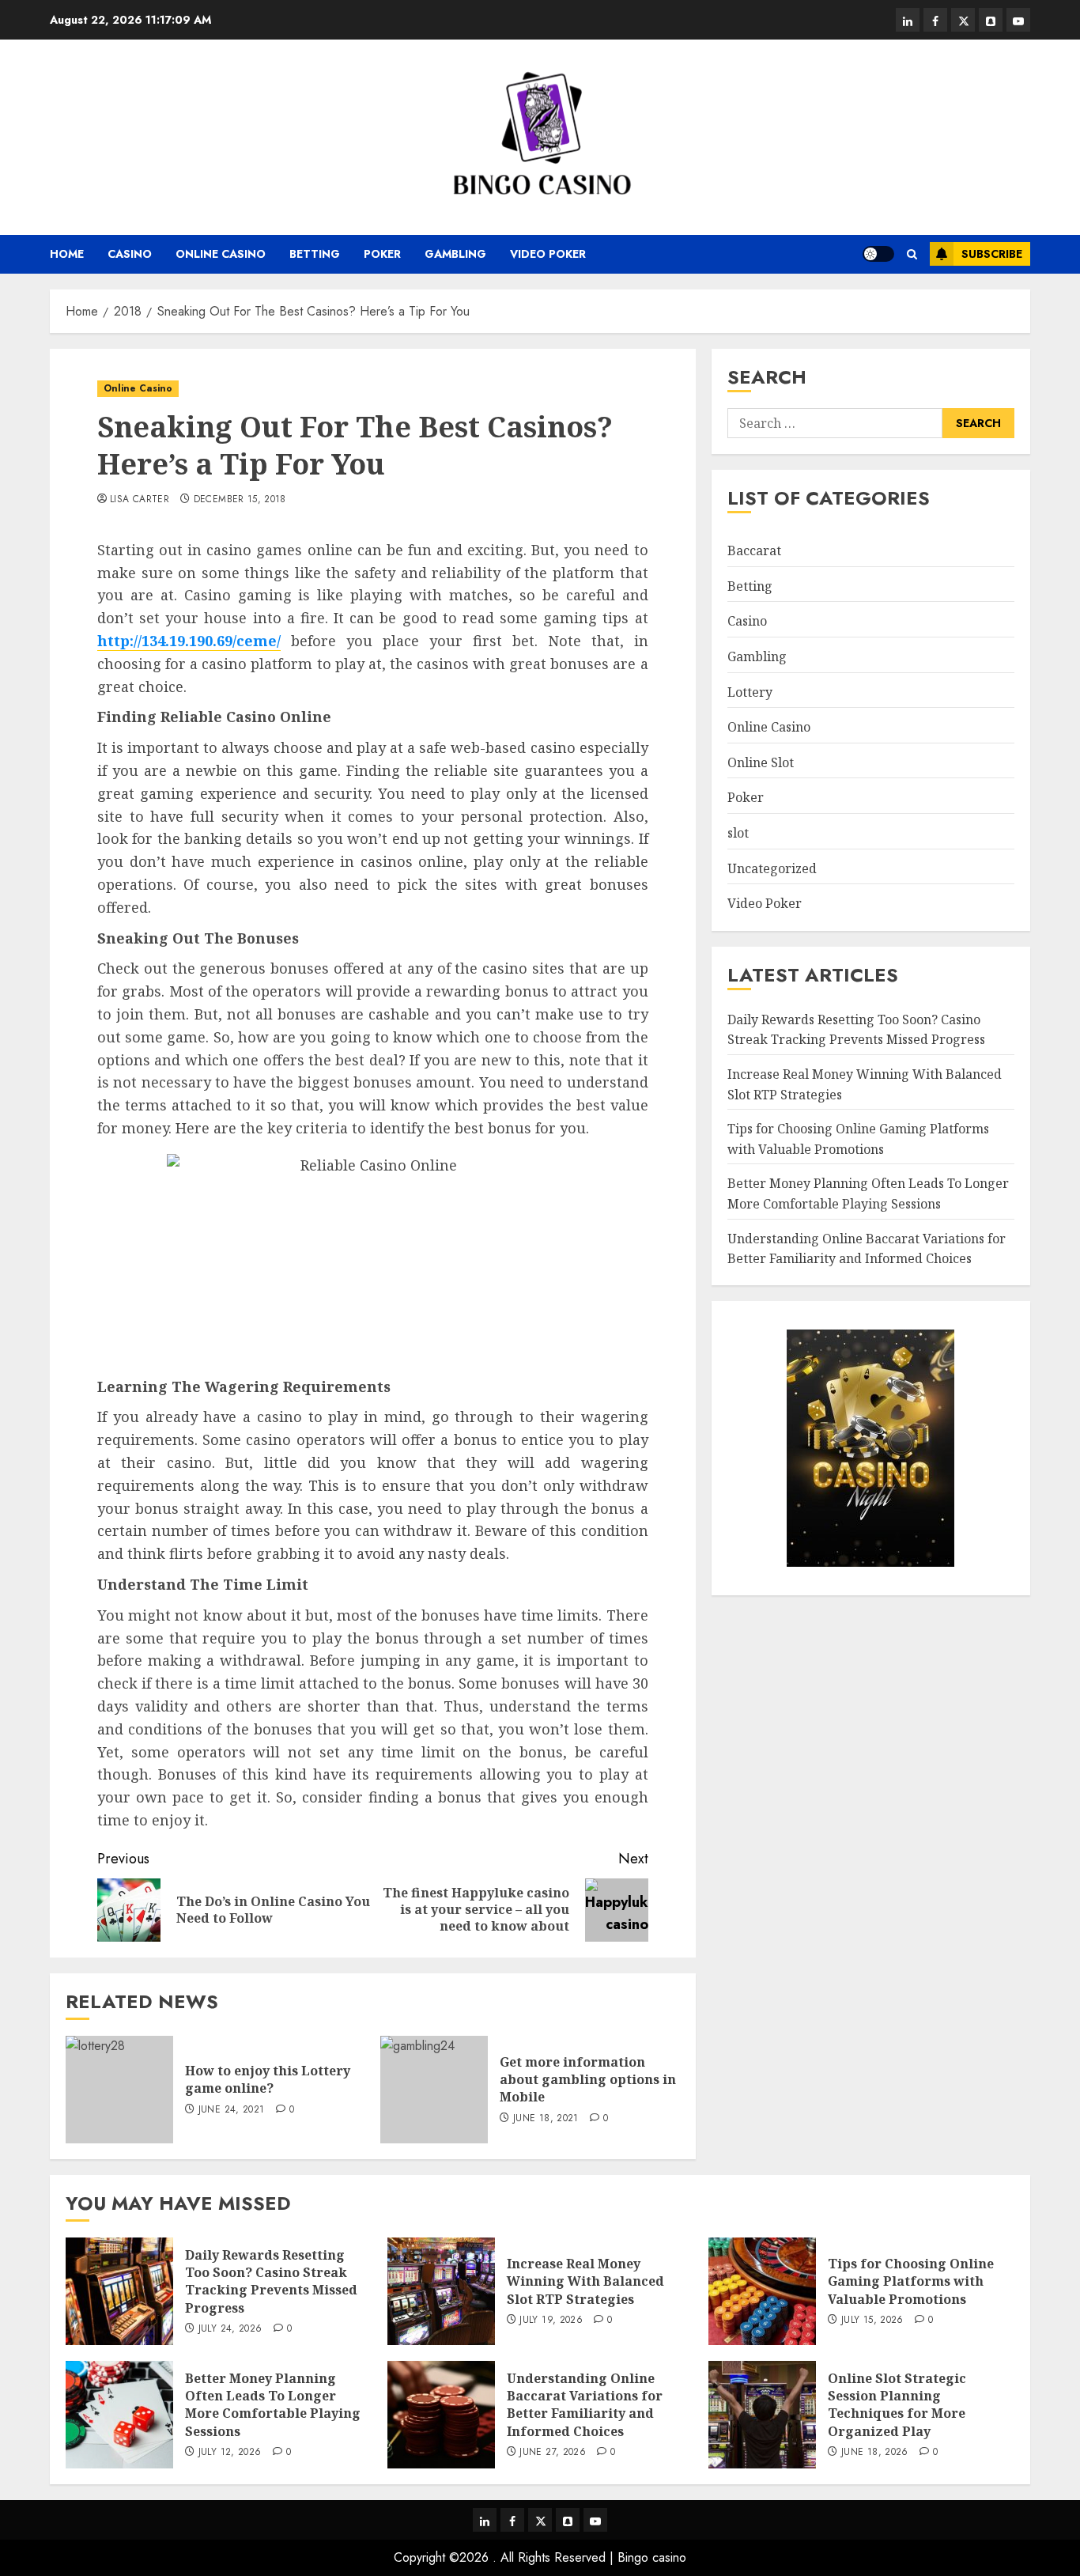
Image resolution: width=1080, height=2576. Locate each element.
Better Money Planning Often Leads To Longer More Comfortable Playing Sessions (868, 1194)
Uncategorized (772, 868)
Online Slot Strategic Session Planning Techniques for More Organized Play (897, 2405)
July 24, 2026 (230, 2329)
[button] (912, 254)
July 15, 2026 (872, 2321)
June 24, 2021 (232, 2110)
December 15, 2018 (240, 500)
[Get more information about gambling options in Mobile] (434, 2090)
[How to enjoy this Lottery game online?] (119, 2090)
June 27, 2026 (553, 2453)
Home (67, 254)
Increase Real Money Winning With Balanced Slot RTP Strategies (585, 2281)
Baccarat (754, 551)
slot (738, 833)
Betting (315, 254)
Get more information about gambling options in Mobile (588, 2080)
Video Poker (548, 254)
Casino (130, 254)
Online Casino (221, 254)
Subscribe (992, 254)
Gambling (455, 254)
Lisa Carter (140, 500)
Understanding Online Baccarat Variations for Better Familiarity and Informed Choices (585, 2405)
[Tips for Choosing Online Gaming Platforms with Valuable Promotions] (762, 2291)
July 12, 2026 (230, 2453)
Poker (382, 254)
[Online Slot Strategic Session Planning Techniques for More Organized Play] (762, 2415)
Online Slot (761, 762)
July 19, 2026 (551, 2321)
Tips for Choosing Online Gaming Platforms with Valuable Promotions (911, 2281)
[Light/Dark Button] (878, 254)
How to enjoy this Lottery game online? (268, 2079)
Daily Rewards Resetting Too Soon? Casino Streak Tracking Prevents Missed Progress (271, 2281)
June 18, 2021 (546, 2119)
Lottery (750, 692)
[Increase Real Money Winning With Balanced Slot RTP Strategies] (441, 2291)
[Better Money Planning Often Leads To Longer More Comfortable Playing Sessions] (119, 2415)
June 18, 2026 (875, 2453)
